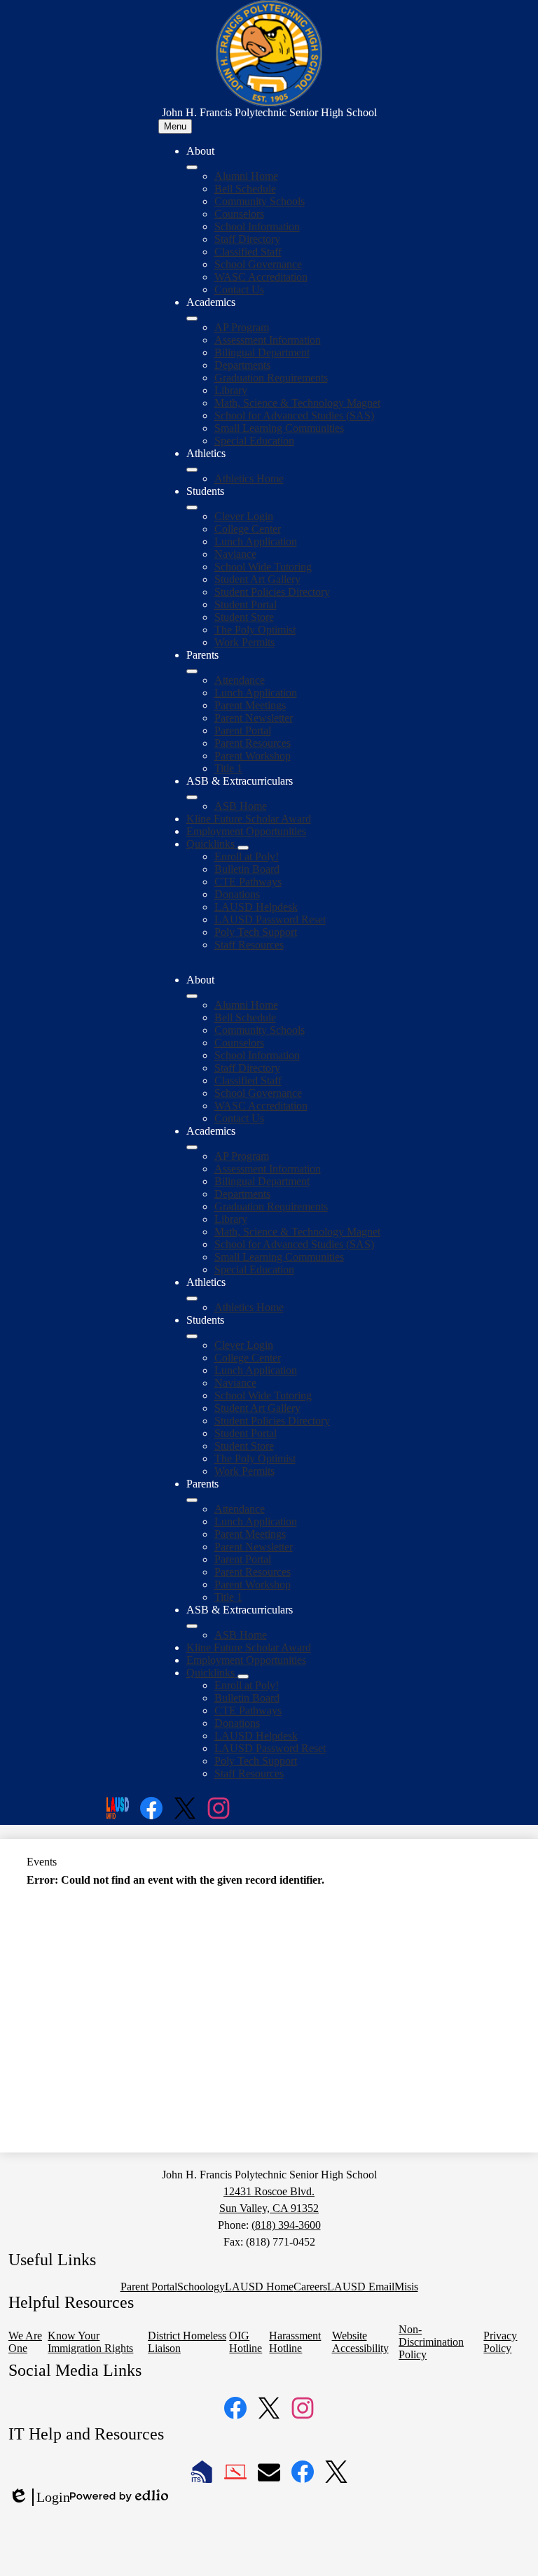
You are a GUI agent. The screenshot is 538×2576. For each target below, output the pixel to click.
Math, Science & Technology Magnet (297, 403)
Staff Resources (249, 945)
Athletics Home (249, 478)
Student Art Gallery (257, 579)
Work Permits (244, 642)
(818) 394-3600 (286, 2225)
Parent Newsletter (254, 718)
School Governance (258, 264)
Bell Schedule (245, 189)
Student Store (244, 617)
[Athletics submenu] (192, 470)
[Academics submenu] (192, 318)
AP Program (242, 327)
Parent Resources (253, 743)
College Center (248, 529)
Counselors (239, 214)
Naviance (235, 554)
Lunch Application (256, 541)
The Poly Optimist (255, 630)
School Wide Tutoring (263, 567)
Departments (242, 365)
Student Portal (246, 604)
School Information (257, 226)
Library (231, 390)
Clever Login (244, 516)
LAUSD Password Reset (270, 919)
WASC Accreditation (261, 277)
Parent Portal (243, 730)
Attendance (240, 680)
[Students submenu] (192, 507)
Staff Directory (247, 239)
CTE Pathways (248, 882)
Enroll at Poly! (247, 856)
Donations (237, 894)
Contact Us (239, 289)
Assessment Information (268, 340)
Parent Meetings (250, 705)
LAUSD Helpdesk (256, 907)
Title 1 (228, 768)
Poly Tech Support (256, 932)
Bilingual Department (262, 352)
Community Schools (260, 201)
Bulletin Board (247, 869)
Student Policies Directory (272, 592)
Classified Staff (248, 252)
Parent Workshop (253, 756)
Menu (175, 126)
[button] (192, 996)
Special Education (254, 441)
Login (39, 2498)
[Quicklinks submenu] (243, 848)
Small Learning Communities (279, 428)
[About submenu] (192, 167)
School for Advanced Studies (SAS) (294, 415)
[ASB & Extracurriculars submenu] (192, 797)
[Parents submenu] (192, 671)
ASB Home (241, 806)
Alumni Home (246, 176)
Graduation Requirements (271, 378)
